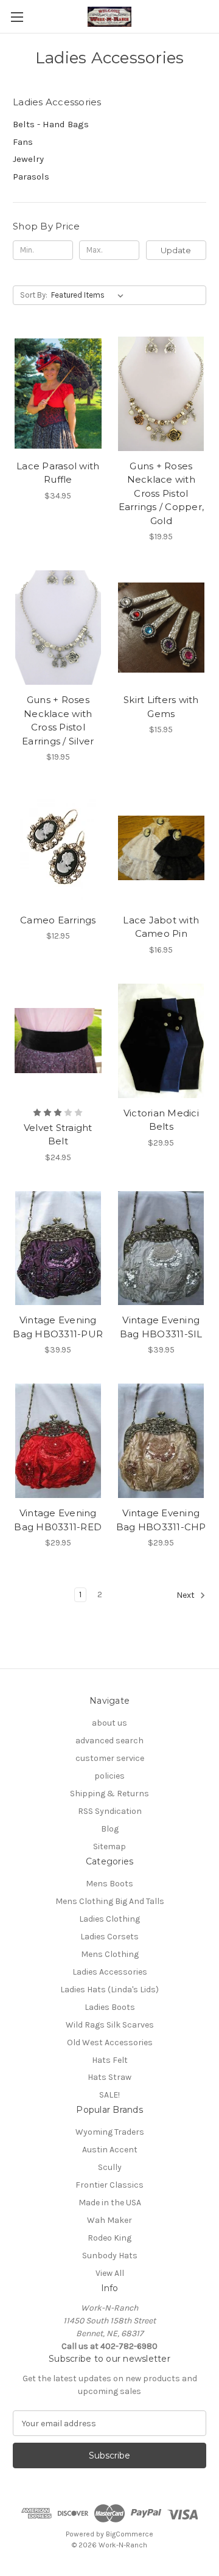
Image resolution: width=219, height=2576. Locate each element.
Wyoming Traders (110, 2132)
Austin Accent (110, 2150)
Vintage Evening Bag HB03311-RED (58, 1520)
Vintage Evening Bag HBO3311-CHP (161, 1520)
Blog (110, 1829)
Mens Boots (109, 1884)
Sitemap (109, 1846)
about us (109, 1723)
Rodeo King (109, 2238)
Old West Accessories (110, 2042)
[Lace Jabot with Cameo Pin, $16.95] (162, 848)
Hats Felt (110, 2060)
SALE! (109, 2095)
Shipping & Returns (109, 1794)
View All (110, 2273)
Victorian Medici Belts (161, 1120)
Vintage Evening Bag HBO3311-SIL (161, 1327)
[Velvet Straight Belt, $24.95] (58, 1041)
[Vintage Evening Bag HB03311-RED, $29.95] (58, 1441)
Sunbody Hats (110, 2256)
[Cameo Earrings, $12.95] (58, 848)
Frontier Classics (109, 2185)
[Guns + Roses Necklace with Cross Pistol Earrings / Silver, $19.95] (58, 628)
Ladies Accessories (110, 1972)
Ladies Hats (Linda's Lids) (109, 1990)
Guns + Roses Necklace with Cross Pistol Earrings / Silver (58, 720)
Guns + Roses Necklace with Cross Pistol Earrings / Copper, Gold (162, 493)
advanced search (109, 1741)
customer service (110, 1758)
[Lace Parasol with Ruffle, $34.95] (58, 394)
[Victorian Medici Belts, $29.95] (162, 1041)
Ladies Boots (110, 2007)
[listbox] (90, 295)
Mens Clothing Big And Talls (110, 1901)
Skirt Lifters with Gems (161, 707)
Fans (23, 142)
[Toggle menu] (17, 17)
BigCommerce (130, 2534)
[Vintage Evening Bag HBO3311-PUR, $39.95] (58, 1248)
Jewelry (28, 159)
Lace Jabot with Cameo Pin (161, 927)
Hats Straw (109, 2077)
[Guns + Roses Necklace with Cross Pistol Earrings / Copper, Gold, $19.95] (162, 394)
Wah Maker (109, 2220)
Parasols (31, 177)
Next (186, 1595)
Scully (110, 2167)
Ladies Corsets (109, 1937)
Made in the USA (110, 2203)
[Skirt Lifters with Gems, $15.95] (162, 628)
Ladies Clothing (109, 1919)
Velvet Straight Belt (58, 1135)
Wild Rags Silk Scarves (110, 2025)
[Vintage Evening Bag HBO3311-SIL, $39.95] (162, 1248)
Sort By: (34, 295)
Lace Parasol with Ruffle (58, 473)
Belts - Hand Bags (51, 124)
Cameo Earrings (58, 920)
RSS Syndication (110, 1811)
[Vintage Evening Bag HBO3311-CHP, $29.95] (162, 1441)
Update (176, 250)
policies (109, 1776)
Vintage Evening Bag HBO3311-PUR (58, 1327)
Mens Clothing (110, 1954)
